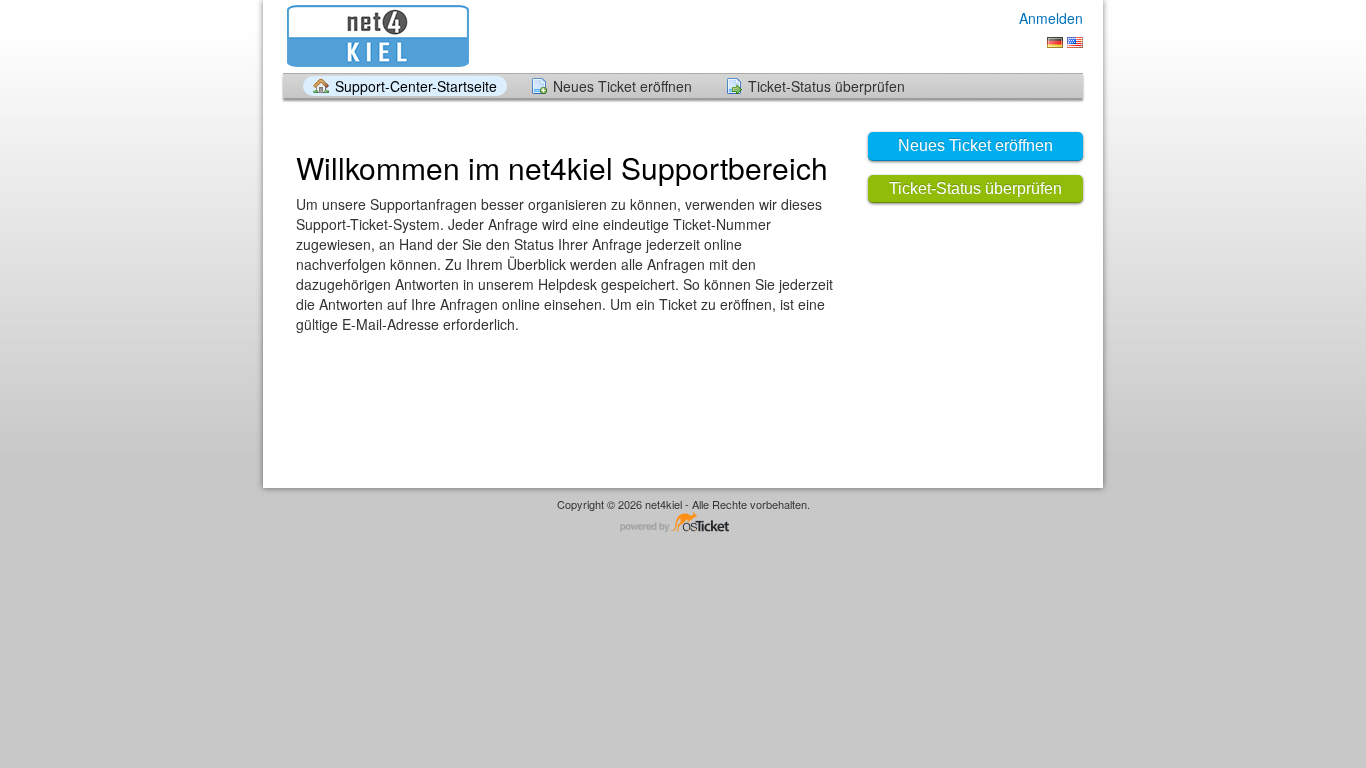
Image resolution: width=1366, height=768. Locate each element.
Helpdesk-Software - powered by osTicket (683, 523)
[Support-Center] (376, 35)
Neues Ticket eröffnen (622, 86)
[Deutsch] (1055, 42)
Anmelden (1051, 18)
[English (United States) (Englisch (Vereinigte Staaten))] (1075, 42)
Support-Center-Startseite (416, 86)
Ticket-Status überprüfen (826, 86)
